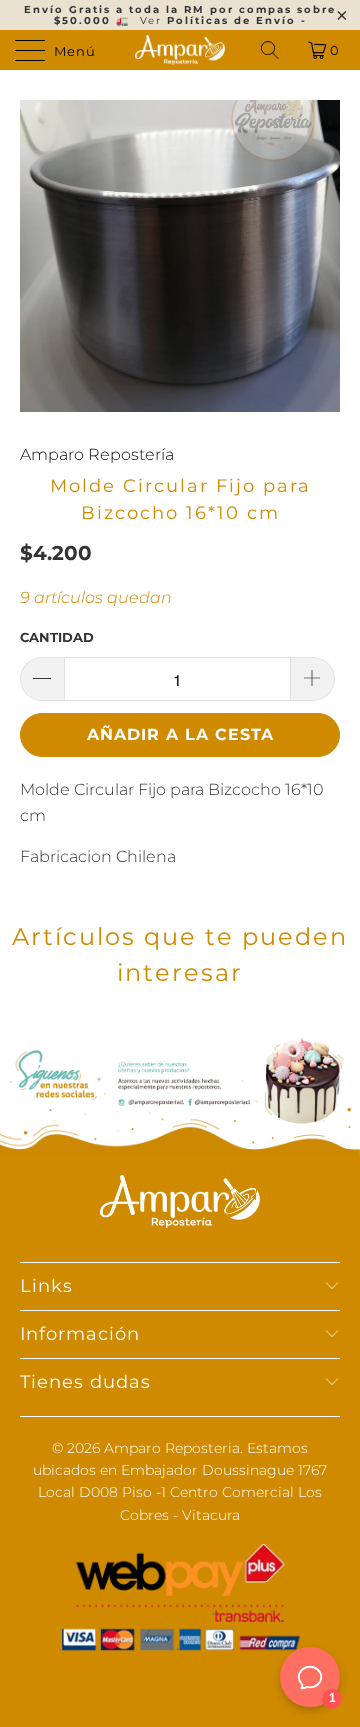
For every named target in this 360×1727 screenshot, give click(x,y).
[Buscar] (271, 50)
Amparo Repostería (97, 454)
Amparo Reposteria (172, 1448)
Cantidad (57, 637)
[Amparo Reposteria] (180, 50)
